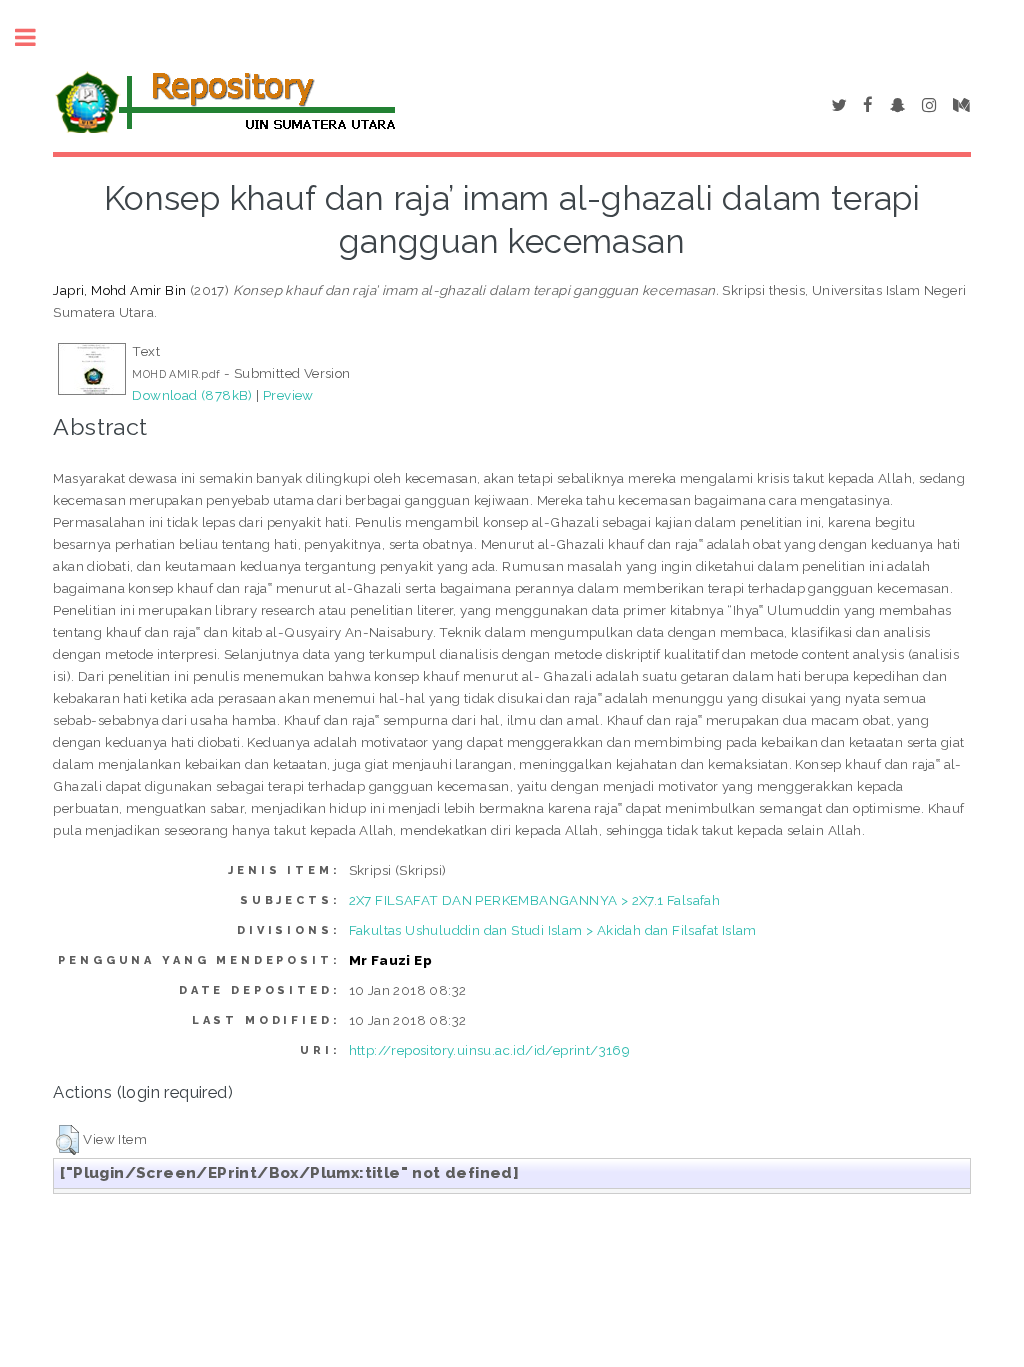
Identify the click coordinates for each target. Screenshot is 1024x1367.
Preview (288, 395)
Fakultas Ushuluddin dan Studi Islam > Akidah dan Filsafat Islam (553, 930)
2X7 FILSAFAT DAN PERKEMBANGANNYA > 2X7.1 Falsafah (535, 900)
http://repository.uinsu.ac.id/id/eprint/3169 (490, 1050)
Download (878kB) (192, 395)
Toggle (36, 37)
